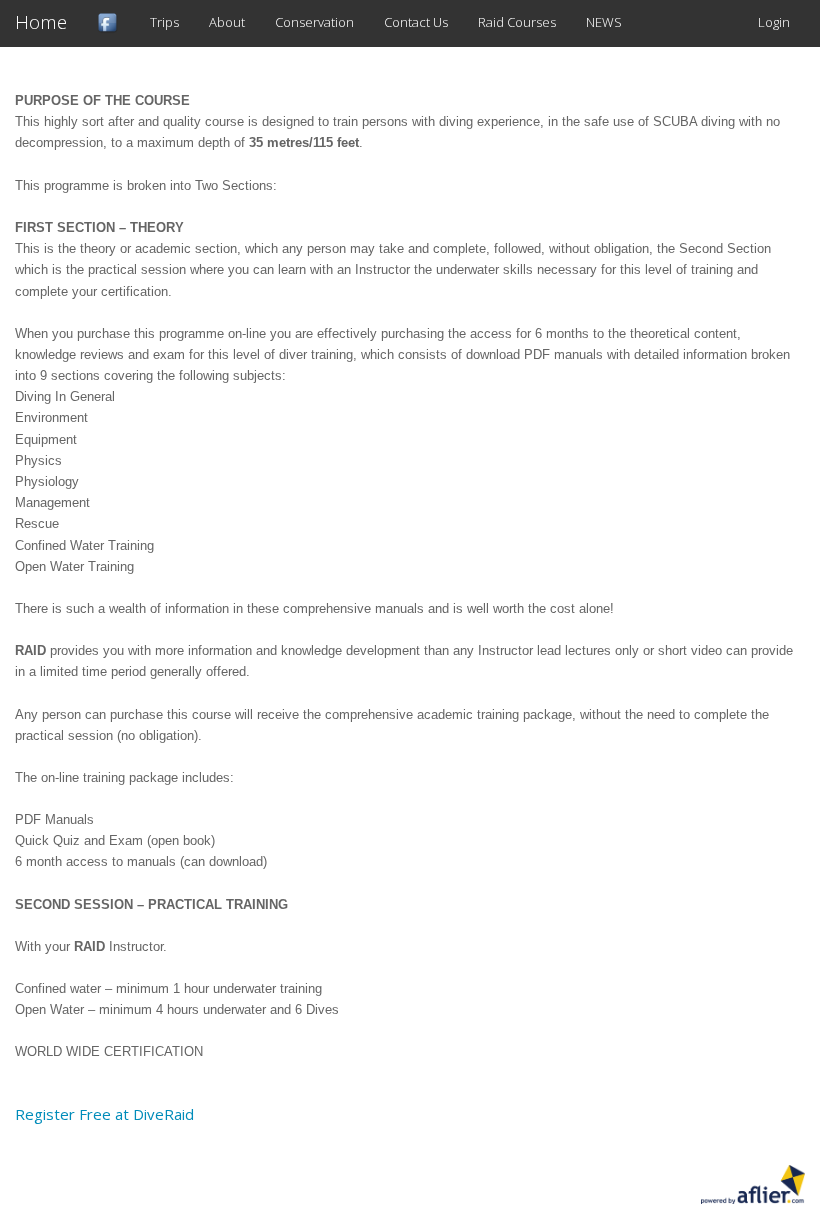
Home (41, 22)
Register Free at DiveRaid (104, 1114)
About (227, 22)
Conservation (314, 22)
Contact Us (416, 22)
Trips (164, 22)
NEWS (604, 22)
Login (774, 22)
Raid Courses (517, 22)
